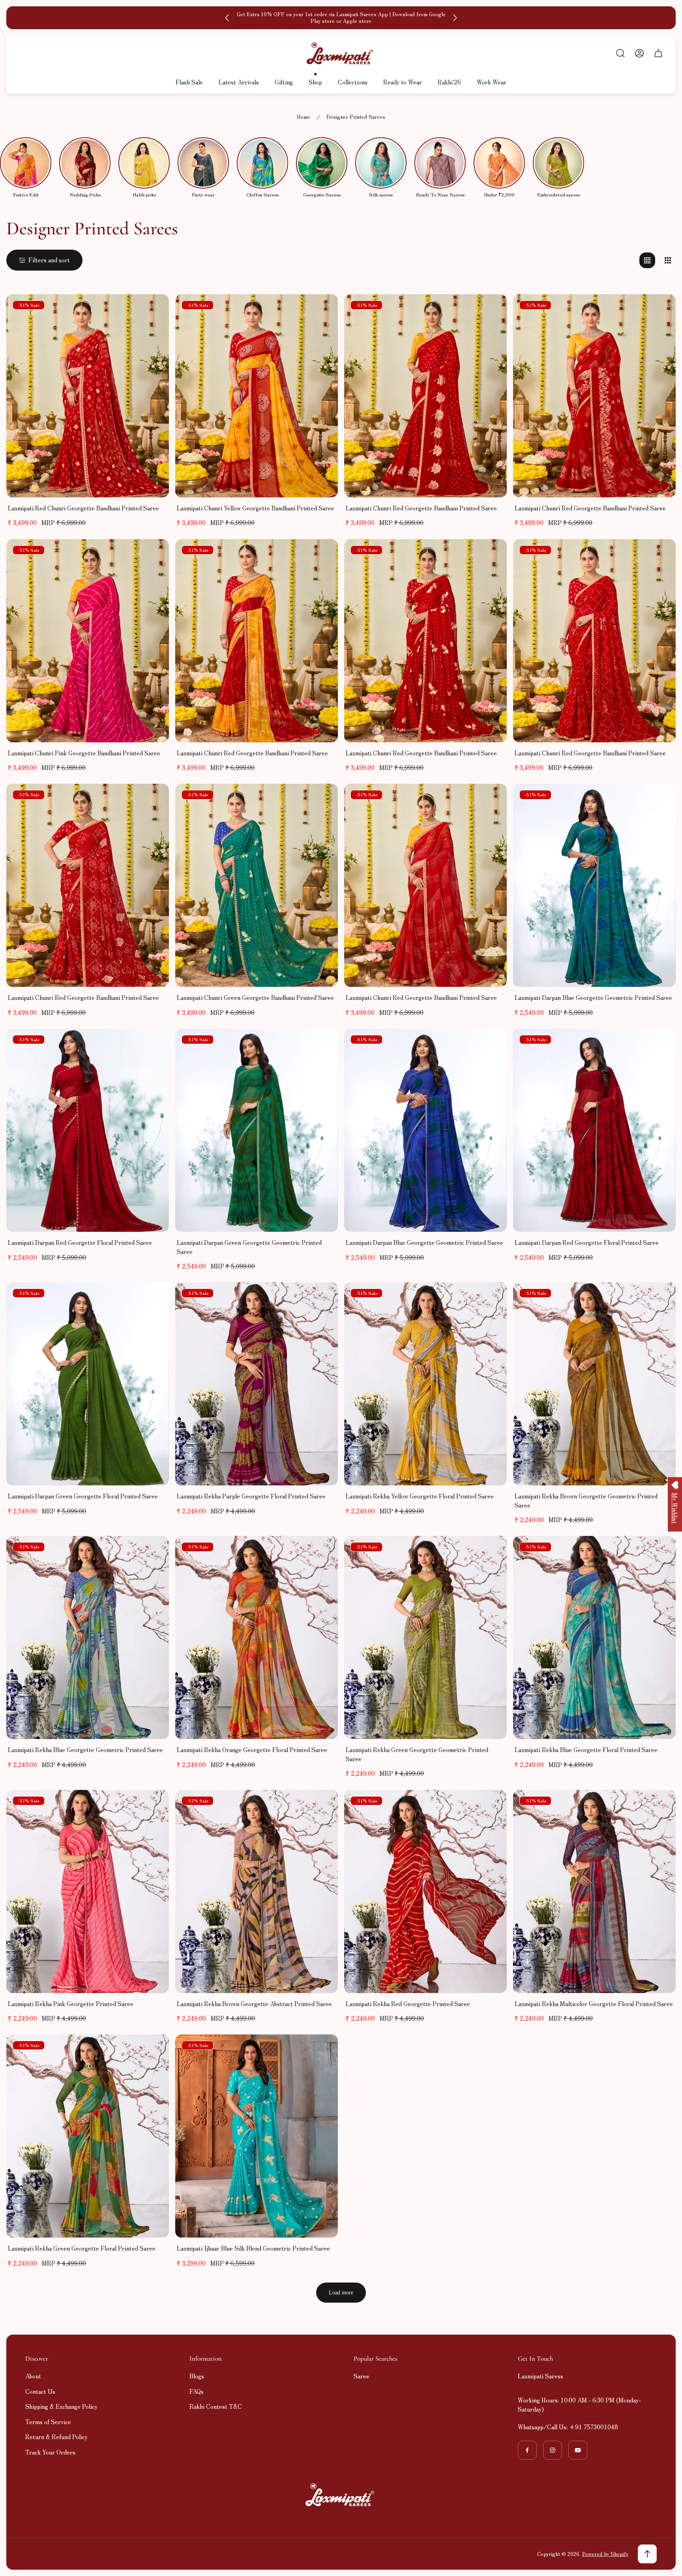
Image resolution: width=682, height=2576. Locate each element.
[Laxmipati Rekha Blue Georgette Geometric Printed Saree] (88, 1637)
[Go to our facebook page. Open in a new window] (527, 2450)
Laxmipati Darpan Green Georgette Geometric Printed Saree (249, 1247)
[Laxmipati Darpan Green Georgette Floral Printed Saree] (88, 1384)
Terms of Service (48, 2422)
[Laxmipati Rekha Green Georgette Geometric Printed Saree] (425, 1637)
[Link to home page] (341, 2495)
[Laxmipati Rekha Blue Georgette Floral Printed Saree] (594, 1637)
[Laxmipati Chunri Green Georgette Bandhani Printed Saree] (257, 885)
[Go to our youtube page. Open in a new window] (578, 2450)
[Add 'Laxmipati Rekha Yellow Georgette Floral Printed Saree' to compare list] (491, 1298)
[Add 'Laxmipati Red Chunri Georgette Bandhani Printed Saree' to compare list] (153, 310)
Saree (362, 2376)
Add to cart (88, 481)
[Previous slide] (227, 18)
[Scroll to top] (647, 2554)
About (33, 2376)
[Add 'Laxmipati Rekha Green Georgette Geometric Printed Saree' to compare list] (491, 1552)
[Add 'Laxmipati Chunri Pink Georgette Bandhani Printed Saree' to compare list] (153, 555)
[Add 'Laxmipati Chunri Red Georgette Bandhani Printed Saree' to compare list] (491, 310)
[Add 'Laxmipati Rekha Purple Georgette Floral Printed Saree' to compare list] (322, 1298)
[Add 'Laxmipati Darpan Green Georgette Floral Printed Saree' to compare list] (153, 1298)
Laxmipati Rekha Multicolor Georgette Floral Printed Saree (594, 2003)
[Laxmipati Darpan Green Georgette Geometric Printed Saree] (257, 1130)
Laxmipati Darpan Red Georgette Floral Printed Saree (80, 1242)
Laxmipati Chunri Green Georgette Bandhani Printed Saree (255, 997)
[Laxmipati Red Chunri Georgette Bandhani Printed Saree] (88, 396)
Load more (341, 2293)
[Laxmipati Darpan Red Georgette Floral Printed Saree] (88, 1130)
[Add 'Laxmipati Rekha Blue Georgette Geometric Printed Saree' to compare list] (153, 1552)
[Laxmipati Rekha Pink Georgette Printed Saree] (88, 1891)
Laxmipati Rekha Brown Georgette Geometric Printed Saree (586, 1500)
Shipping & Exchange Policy (61, 2406)
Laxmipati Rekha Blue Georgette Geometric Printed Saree (85, 1749)
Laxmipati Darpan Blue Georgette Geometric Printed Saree (593, 997)
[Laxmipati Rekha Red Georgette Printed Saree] (425, 1891)
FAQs (197, 2391)
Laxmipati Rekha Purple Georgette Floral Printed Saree (251, 1496)
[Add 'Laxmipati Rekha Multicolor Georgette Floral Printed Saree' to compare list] (660, 1806)
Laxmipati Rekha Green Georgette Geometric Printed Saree (417, 1754)
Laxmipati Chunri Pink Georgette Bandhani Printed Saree (84, 753)
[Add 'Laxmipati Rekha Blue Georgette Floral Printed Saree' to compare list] (660, 1552)
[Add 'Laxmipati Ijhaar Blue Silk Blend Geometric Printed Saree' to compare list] (322, 2050)
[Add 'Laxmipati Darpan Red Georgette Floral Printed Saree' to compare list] (153, 1044)
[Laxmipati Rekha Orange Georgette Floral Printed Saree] (257, 1637)
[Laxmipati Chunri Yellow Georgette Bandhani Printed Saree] (257, 396)
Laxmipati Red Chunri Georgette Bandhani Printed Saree (83, 508)
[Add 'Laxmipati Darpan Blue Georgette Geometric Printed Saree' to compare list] (660, 800)
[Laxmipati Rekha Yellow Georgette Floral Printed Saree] (425, 1384)
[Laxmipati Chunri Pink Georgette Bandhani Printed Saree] (88, 641)
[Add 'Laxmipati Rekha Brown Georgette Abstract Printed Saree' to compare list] (322, 1806)
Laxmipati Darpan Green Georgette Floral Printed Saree (83, 1496)
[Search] (620, 53)
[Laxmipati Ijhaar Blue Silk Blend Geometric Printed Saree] (257, 2136)
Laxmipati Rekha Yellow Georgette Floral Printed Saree (420, 1496)
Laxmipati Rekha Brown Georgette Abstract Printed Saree (254, 2003)
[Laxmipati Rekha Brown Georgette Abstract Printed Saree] (257, 1891)
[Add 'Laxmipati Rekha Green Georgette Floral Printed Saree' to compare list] (153, 2050)
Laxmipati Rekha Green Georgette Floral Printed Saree (82, 2248)
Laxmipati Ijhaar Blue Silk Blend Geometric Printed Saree (253, 2248)
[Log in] (639, 53)
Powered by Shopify (605, 2554)
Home (304, 117)
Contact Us (40, 2391)
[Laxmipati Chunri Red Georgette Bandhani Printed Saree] (425, 396)
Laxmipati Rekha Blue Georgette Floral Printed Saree (586, 1749)
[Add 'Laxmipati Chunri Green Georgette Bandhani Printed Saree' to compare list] (322, 800)
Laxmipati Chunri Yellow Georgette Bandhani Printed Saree (256, 508)
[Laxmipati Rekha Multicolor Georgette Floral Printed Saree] (594, 1891)
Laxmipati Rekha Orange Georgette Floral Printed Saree (252, 1749)
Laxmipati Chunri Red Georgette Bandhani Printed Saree (421, 508)
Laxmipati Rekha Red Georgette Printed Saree (408, 2003)
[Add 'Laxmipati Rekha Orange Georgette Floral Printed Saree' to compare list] (322, 1552)
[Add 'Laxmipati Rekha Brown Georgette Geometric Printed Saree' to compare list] (660, 1298)
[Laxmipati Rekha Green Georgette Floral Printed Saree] (88, 2136)
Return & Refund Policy (56, 2437)
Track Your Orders (50, 2452)
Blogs (197, 2376)
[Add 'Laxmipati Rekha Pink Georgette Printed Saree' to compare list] (153, 1806)
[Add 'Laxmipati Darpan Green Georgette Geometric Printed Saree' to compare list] (322, 1044)
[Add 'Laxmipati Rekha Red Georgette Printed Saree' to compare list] (491, 1806)
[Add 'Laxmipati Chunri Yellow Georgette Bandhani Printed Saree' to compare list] (322, 310)
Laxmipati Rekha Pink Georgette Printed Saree (71, 2003)
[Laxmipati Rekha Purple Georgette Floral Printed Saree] (257, 1384)
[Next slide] (455, 18)
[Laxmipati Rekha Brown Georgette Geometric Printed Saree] (594, 1384)
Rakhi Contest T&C (216, 2406)
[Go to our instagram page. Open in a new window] (553, 2450)
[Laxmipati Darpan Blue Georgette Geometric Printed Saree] (594, 885)
